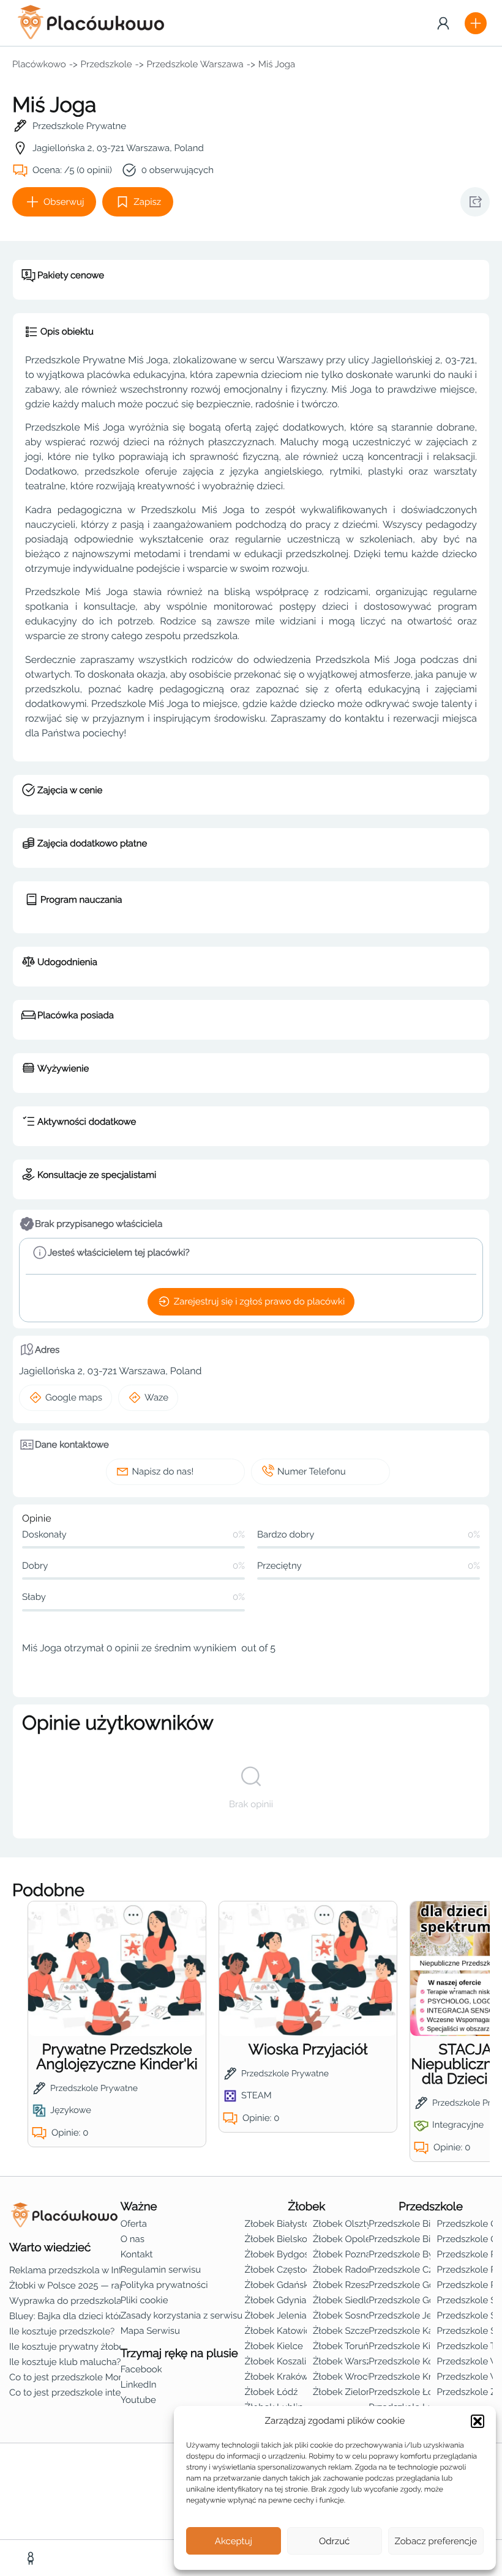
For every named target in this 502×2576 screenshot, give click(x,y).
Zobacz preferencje (436, 2541)
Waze (156, 1397)
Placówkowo (39, 64)
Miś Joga (277, 64)
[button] (478, 2421)
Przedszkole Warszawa (195, 64)
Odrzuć (334, 2541)
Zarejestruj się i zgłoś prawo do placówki (259, 1301)
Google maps (74, 1397)
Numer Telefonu (312, 1471)
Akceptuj (234, 2541)
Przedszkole (107, 64)
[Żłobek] (32, 2558)
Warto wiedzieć (50, 2248)
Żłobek (306, 2207)
